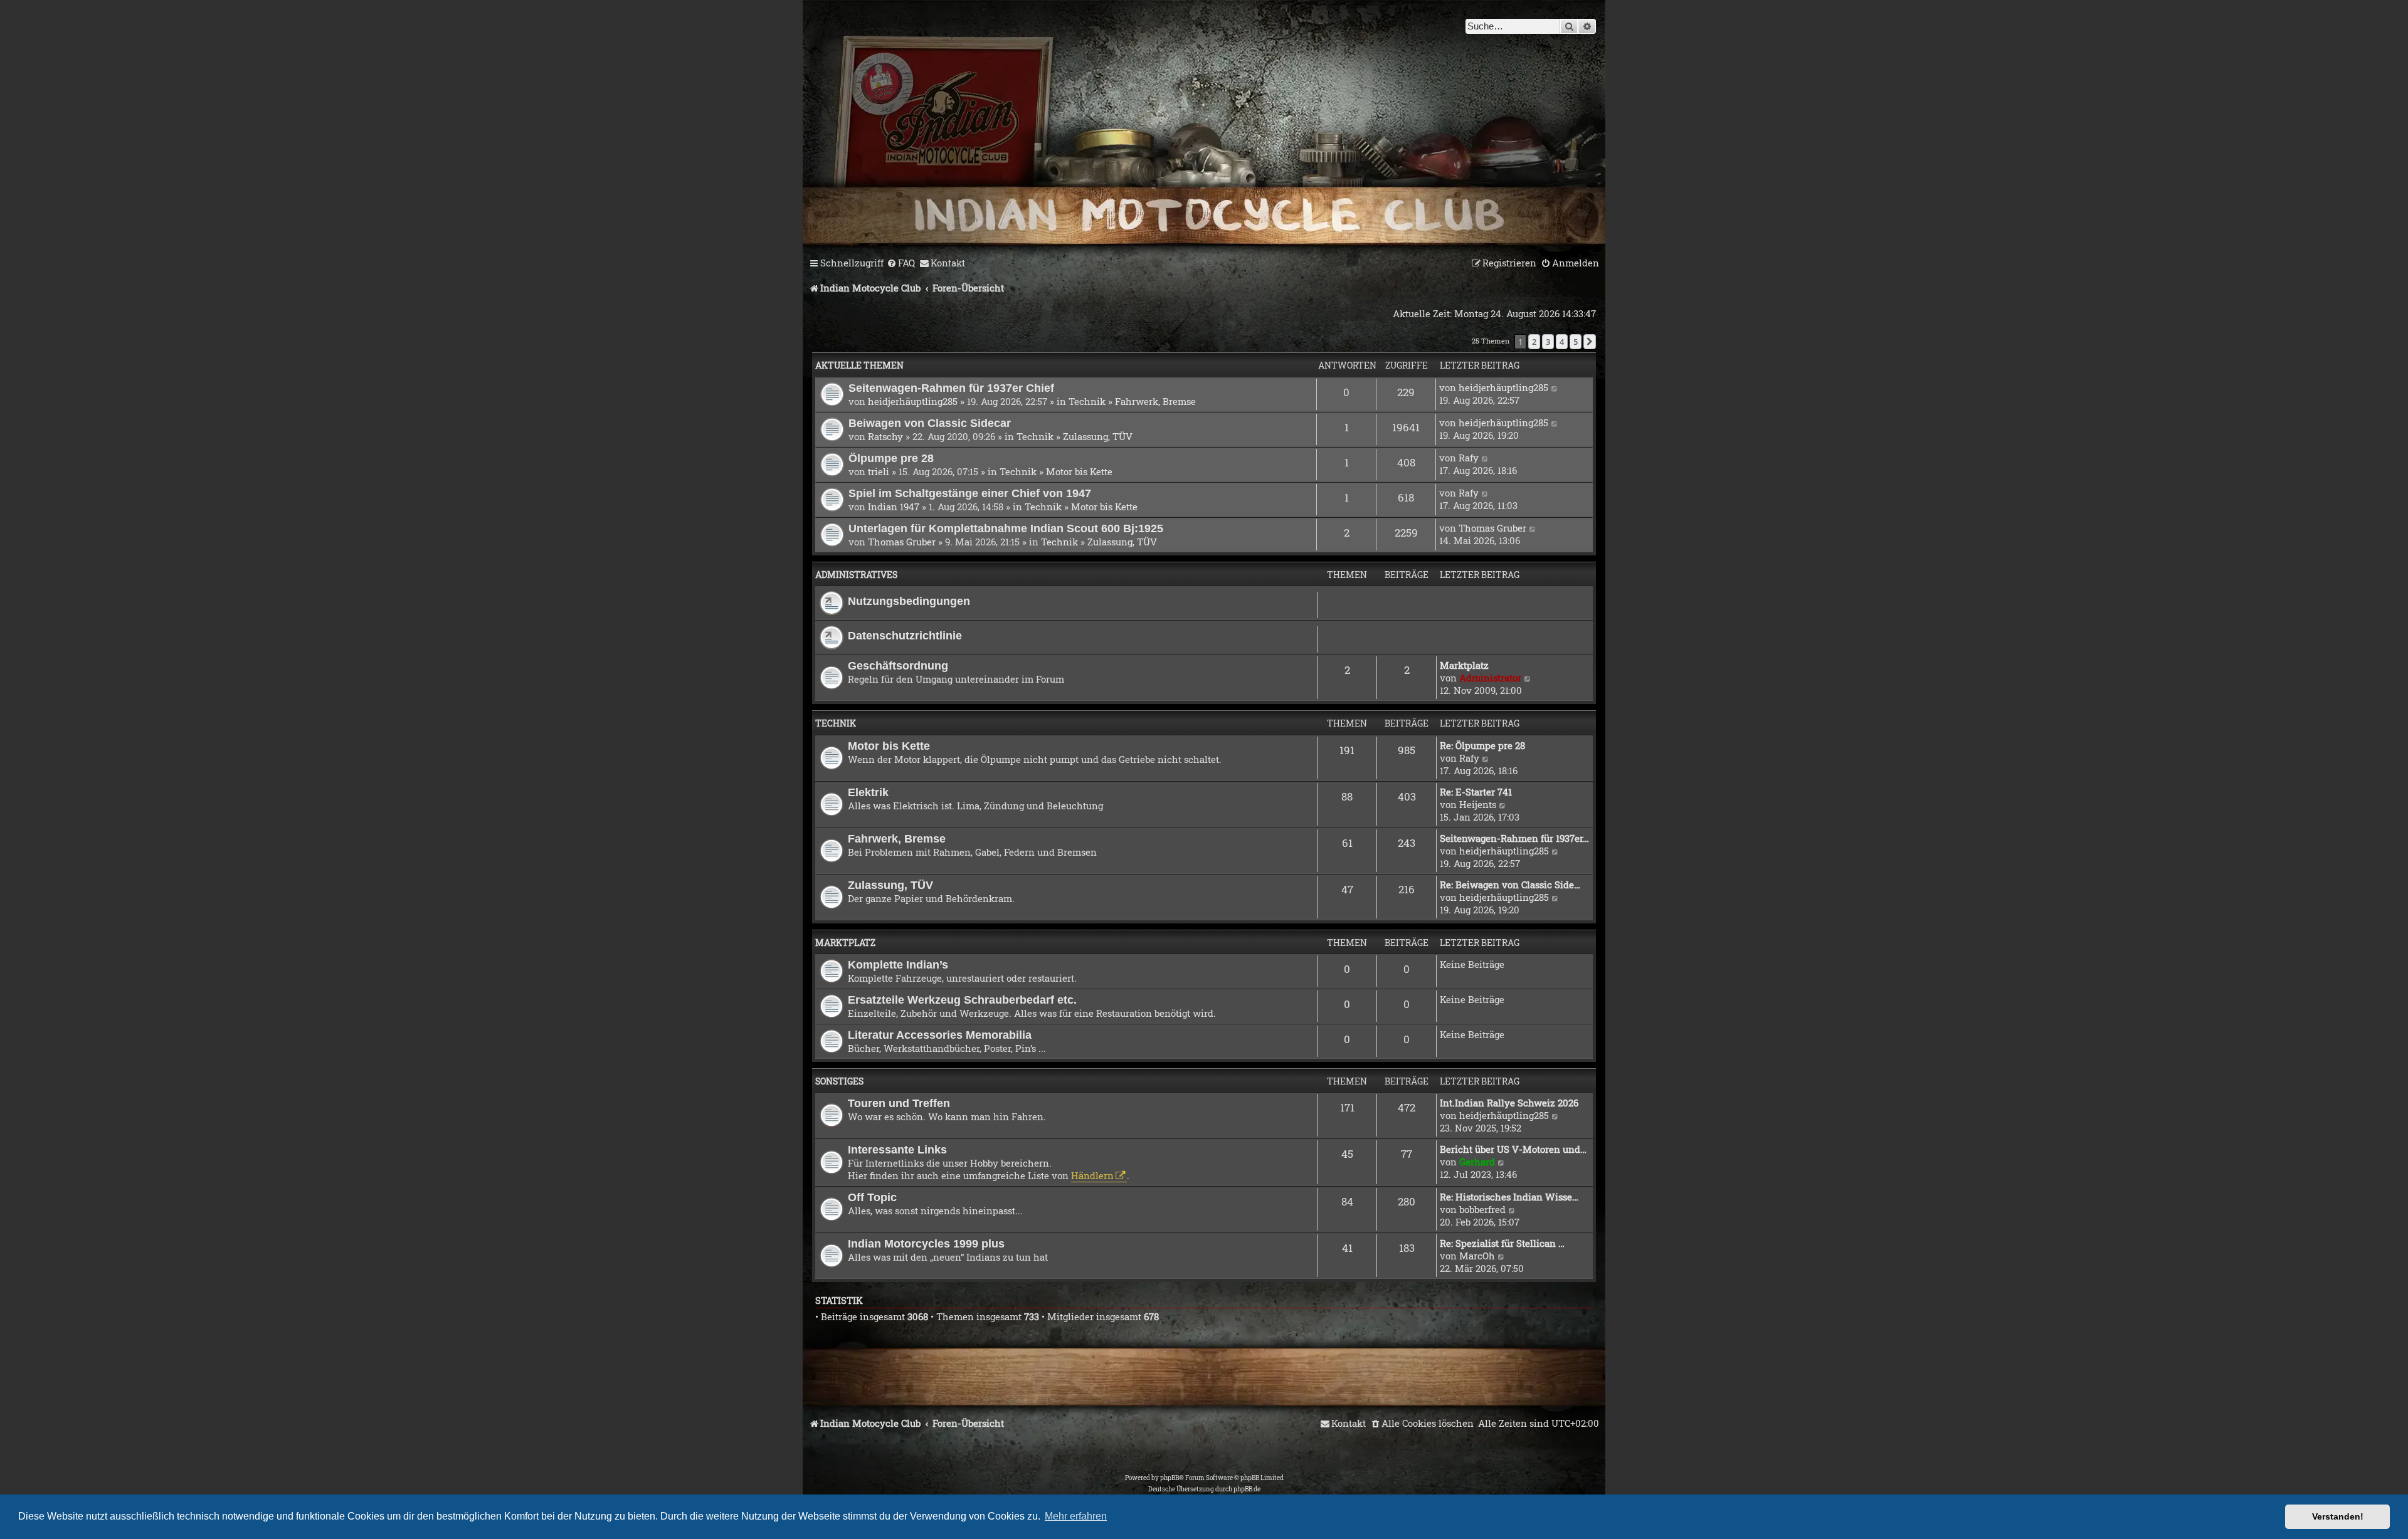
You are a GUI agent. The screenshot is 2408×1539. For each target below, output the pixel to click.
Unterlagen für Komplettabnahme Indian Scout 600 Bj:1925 (1006, 528)
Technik (1087, 401)
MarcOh (1477, 1256)
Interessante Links (897, 1149)
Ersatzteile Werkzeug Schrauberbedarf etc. (962, 1000)
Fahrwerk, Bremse (1155, 401)
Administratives (856, 575)
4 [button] (1562, 342)
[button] (1590, 342)
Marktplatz (1464, 665)
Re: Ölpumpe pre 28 (1482, 745)
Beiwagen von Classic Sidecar (930, 423)
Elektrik (868, 792)
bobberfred (1482, 1209)
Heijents (1478, 804)
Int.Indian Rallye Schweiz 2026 (1509, 1103)
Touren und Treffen (899, 1103)
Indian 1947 (894, 507)
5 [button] (1576, 342)
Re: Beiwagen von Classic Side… (1510, 885)
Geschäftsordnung (898, 665)
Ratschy (885, 436)
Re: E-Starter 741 (1476, 792)
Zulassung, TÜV (1098, 436)
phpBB (1170, 1478)
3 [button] (1548, 342)
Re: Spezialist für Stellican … (1502, 1243)
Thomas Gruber (902, 542)
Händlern (1092, 1175)
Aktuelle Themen (859, 365)
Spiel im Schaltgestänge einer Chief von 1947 (970, 493)
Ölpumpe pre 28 (891, 458)
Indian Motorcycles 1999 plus (926, 1243)
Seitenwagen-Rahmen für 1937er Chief (951, 388)
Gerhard (1477, 1162)
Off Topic (872, 1197)
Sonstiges (839, 1081)
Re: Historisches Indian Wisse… (1509, 1197)
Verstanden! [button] (2338, 1516)
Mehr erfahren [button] (1076, 1516)
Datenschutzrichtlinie (905, 635)
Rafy (1469, 458)
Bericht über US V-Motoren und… (1513, 1149)
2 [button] (1534, 342)
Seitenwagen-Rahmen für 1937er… (1514, 838)
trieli (879, 471)
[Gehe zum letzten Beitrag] (1555, 387)
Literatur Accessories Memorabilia (940, 1035)
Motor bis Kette (1079, 471)
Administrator (1490, 678)
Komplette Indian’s (898, 964)
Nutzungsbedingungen (909, 601)
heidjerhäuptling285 (913, 401)
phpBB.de (1247, 1489)
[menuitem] (901, 263)
